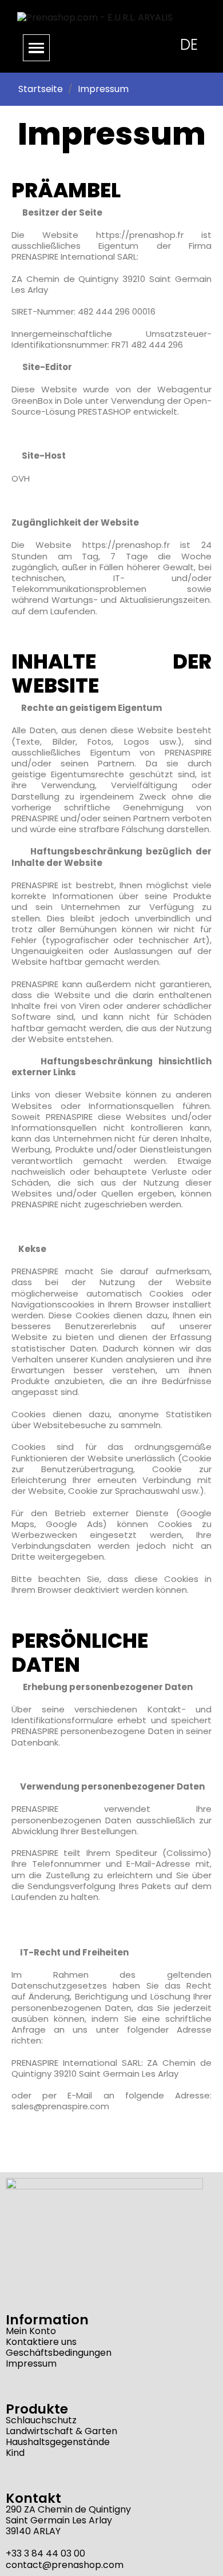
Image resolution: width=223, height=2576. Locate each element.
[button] (106, 45)
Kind (15, 2453)
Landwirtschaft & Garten (61, 2431)
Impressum (31, 2364)
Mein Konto (31, 2331)
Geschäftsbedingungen (59, 2353)
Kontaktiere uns (41, 2342)
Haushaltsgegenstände (58, 2442)
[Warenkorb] (135, 44)
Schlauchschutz (41, 2420)
